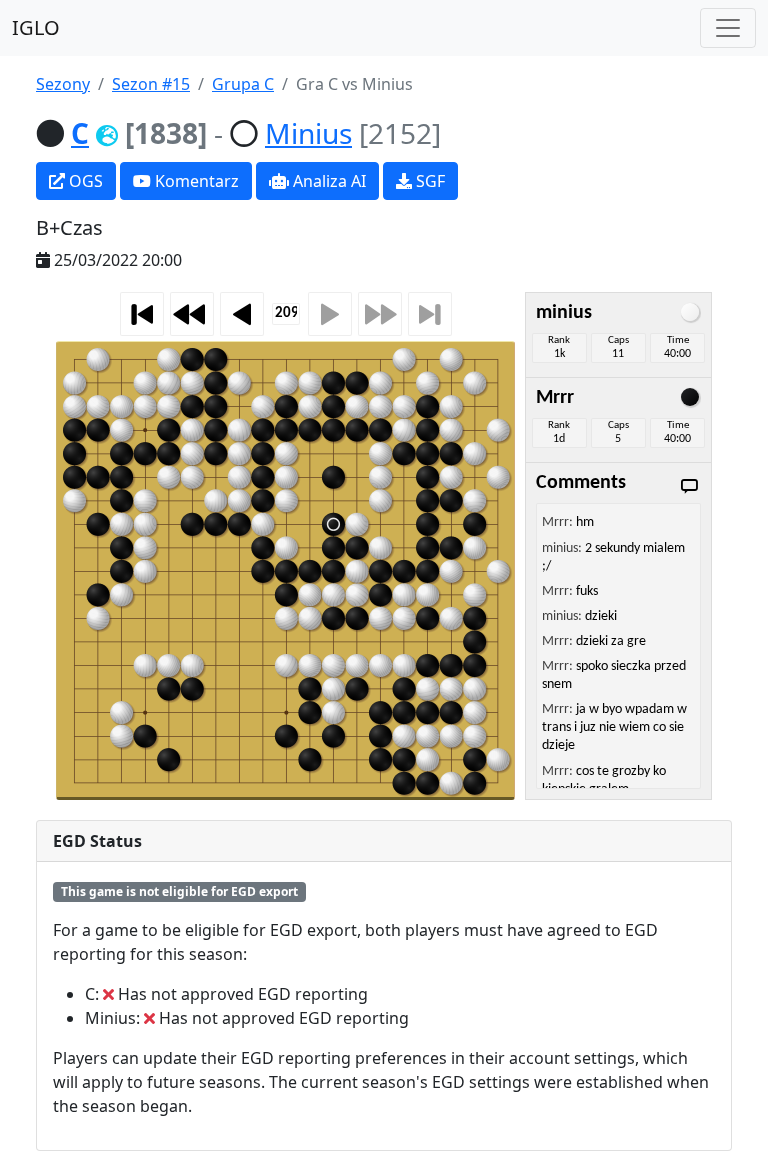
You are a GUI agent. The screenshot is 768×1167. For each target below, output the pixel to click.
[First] (142, 314)
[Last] (430, 314)
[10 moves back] (192, 314)
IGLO (36, 27)
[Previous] (242, 314)
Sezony (63, 84)
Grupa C (243, 84)
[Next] (330, 314)
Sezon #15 (151, 84)
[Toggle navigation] (728, 28)
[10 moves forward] (380, 314)
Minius (308, 133)
